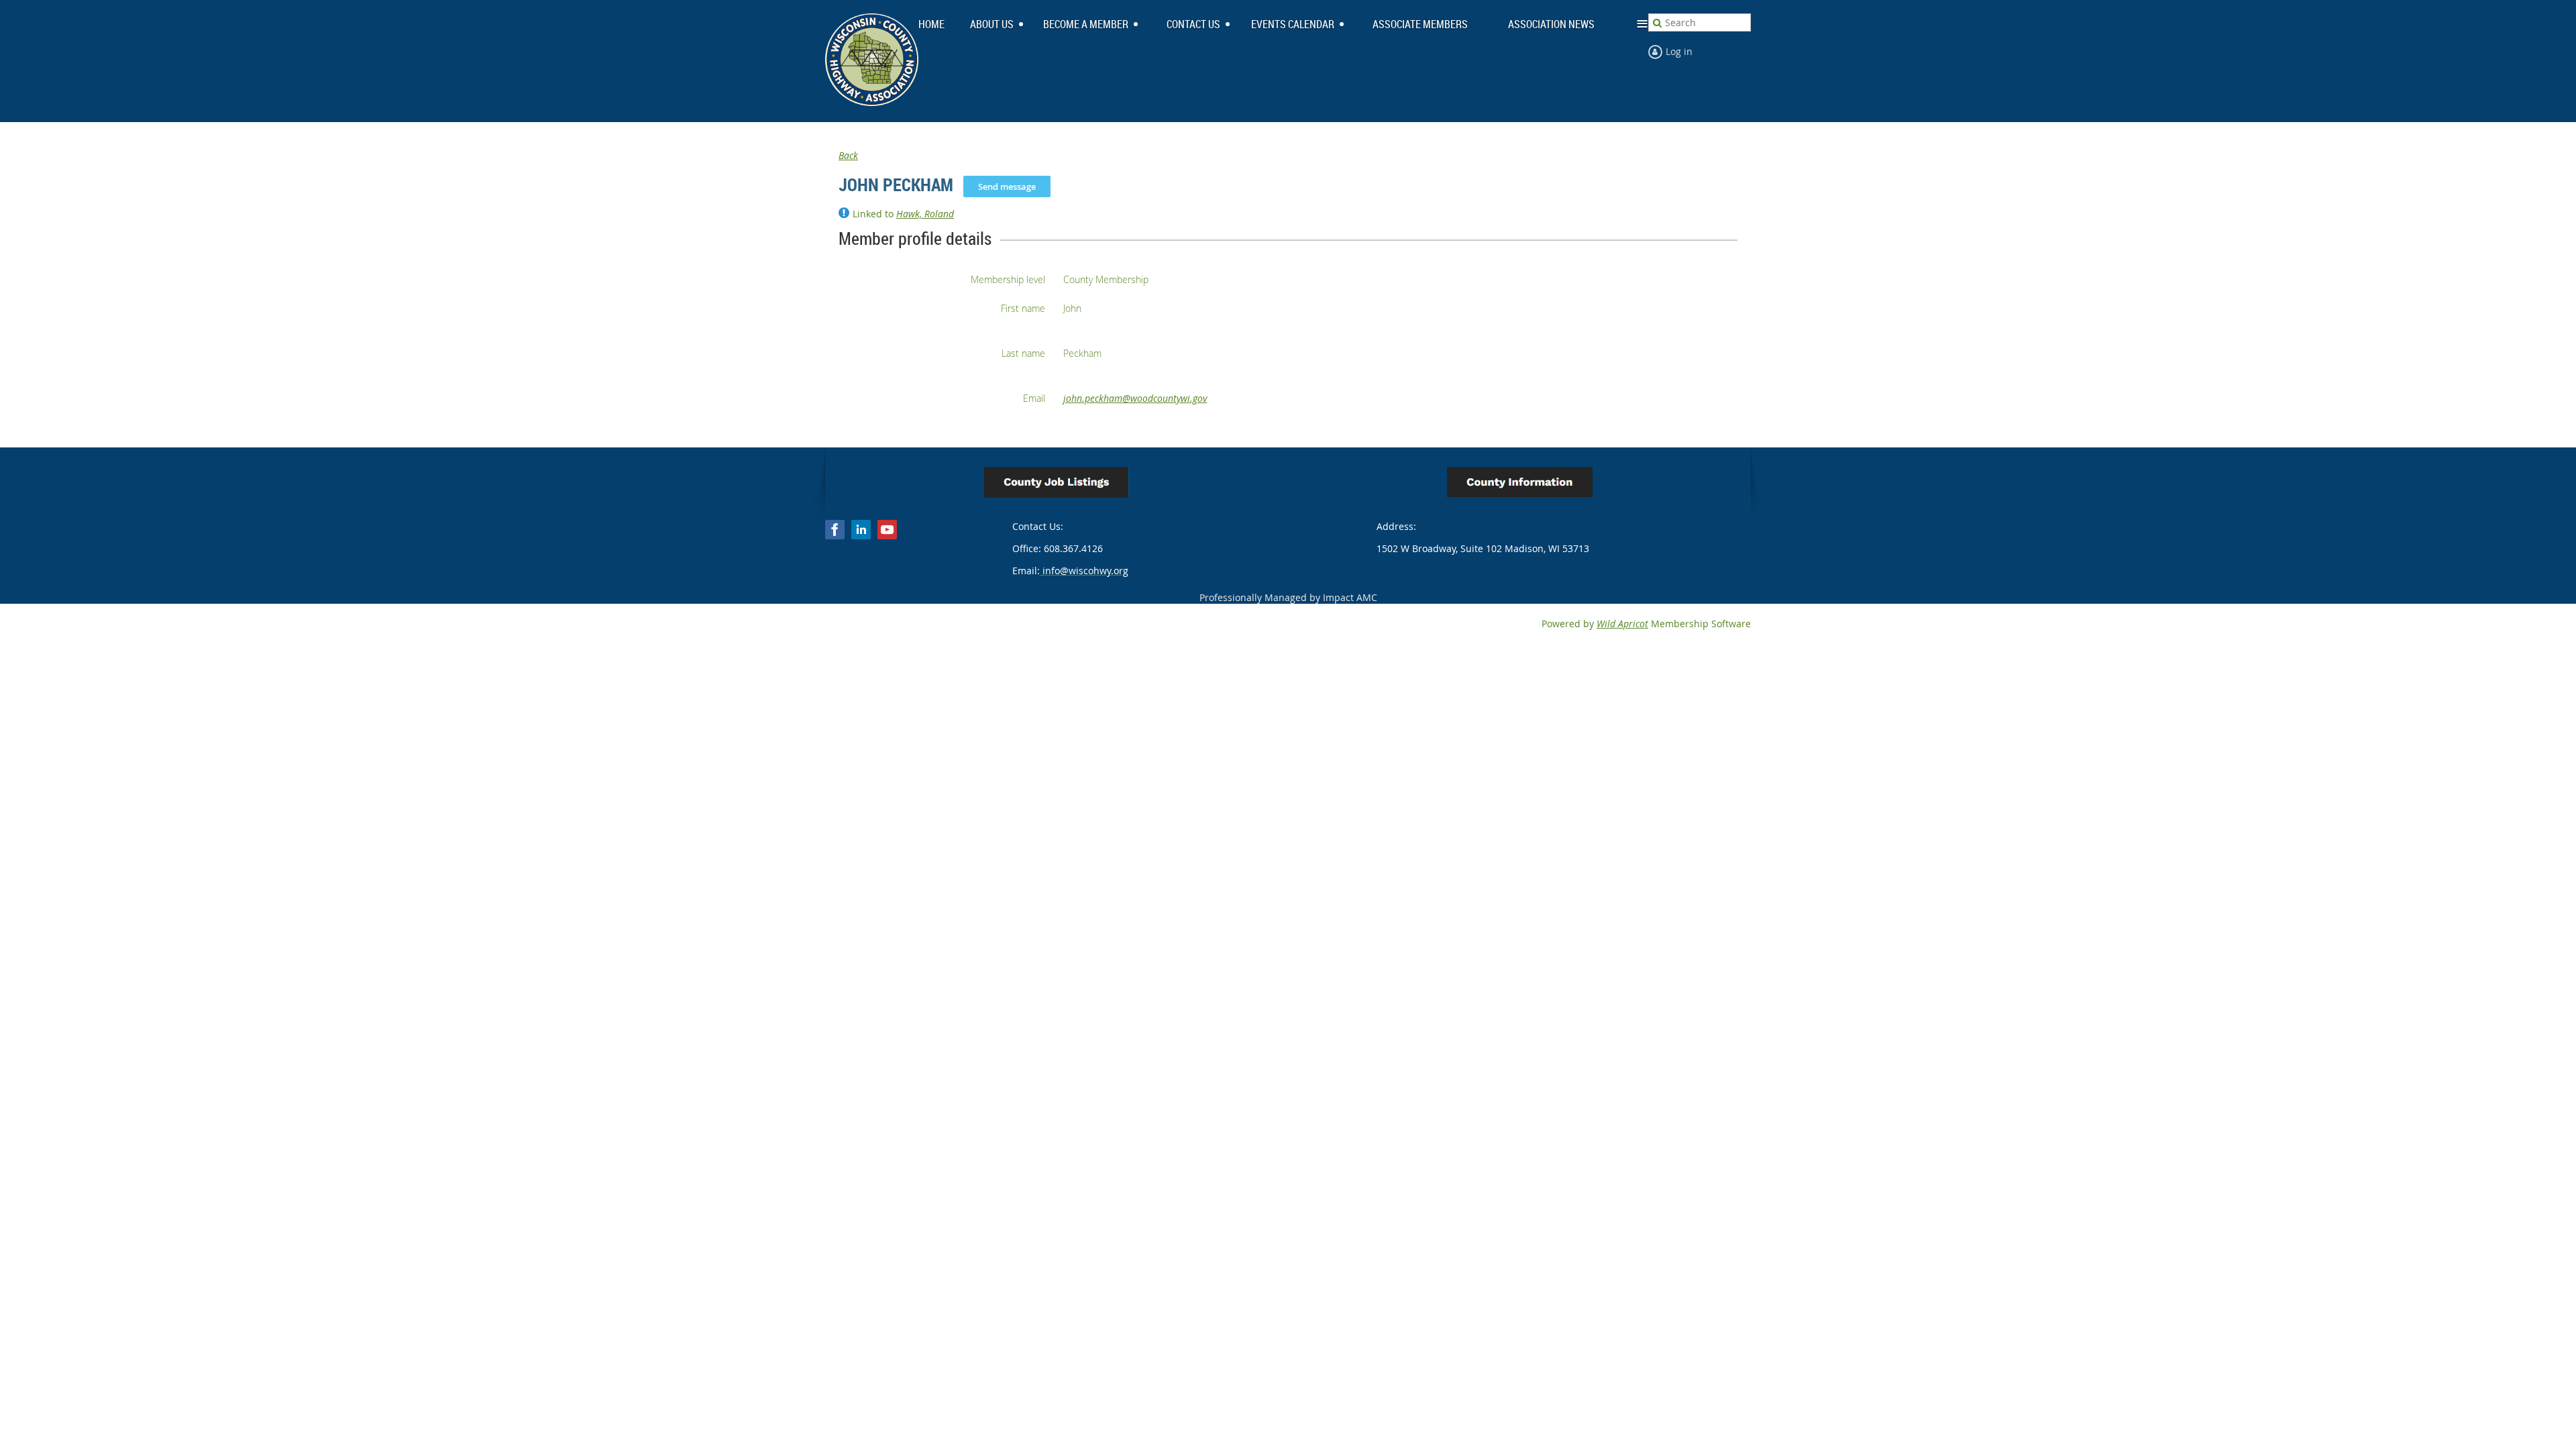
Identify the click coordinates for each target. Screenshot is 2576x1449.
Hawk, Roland (925, 214)
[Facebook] (835, 530)
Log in (1679, 51)
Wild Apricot (1622, 624)
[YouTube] (887, 530)
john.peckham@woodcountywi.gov (1135, 398)
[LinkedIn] (861, 530)
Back (848, 155)
